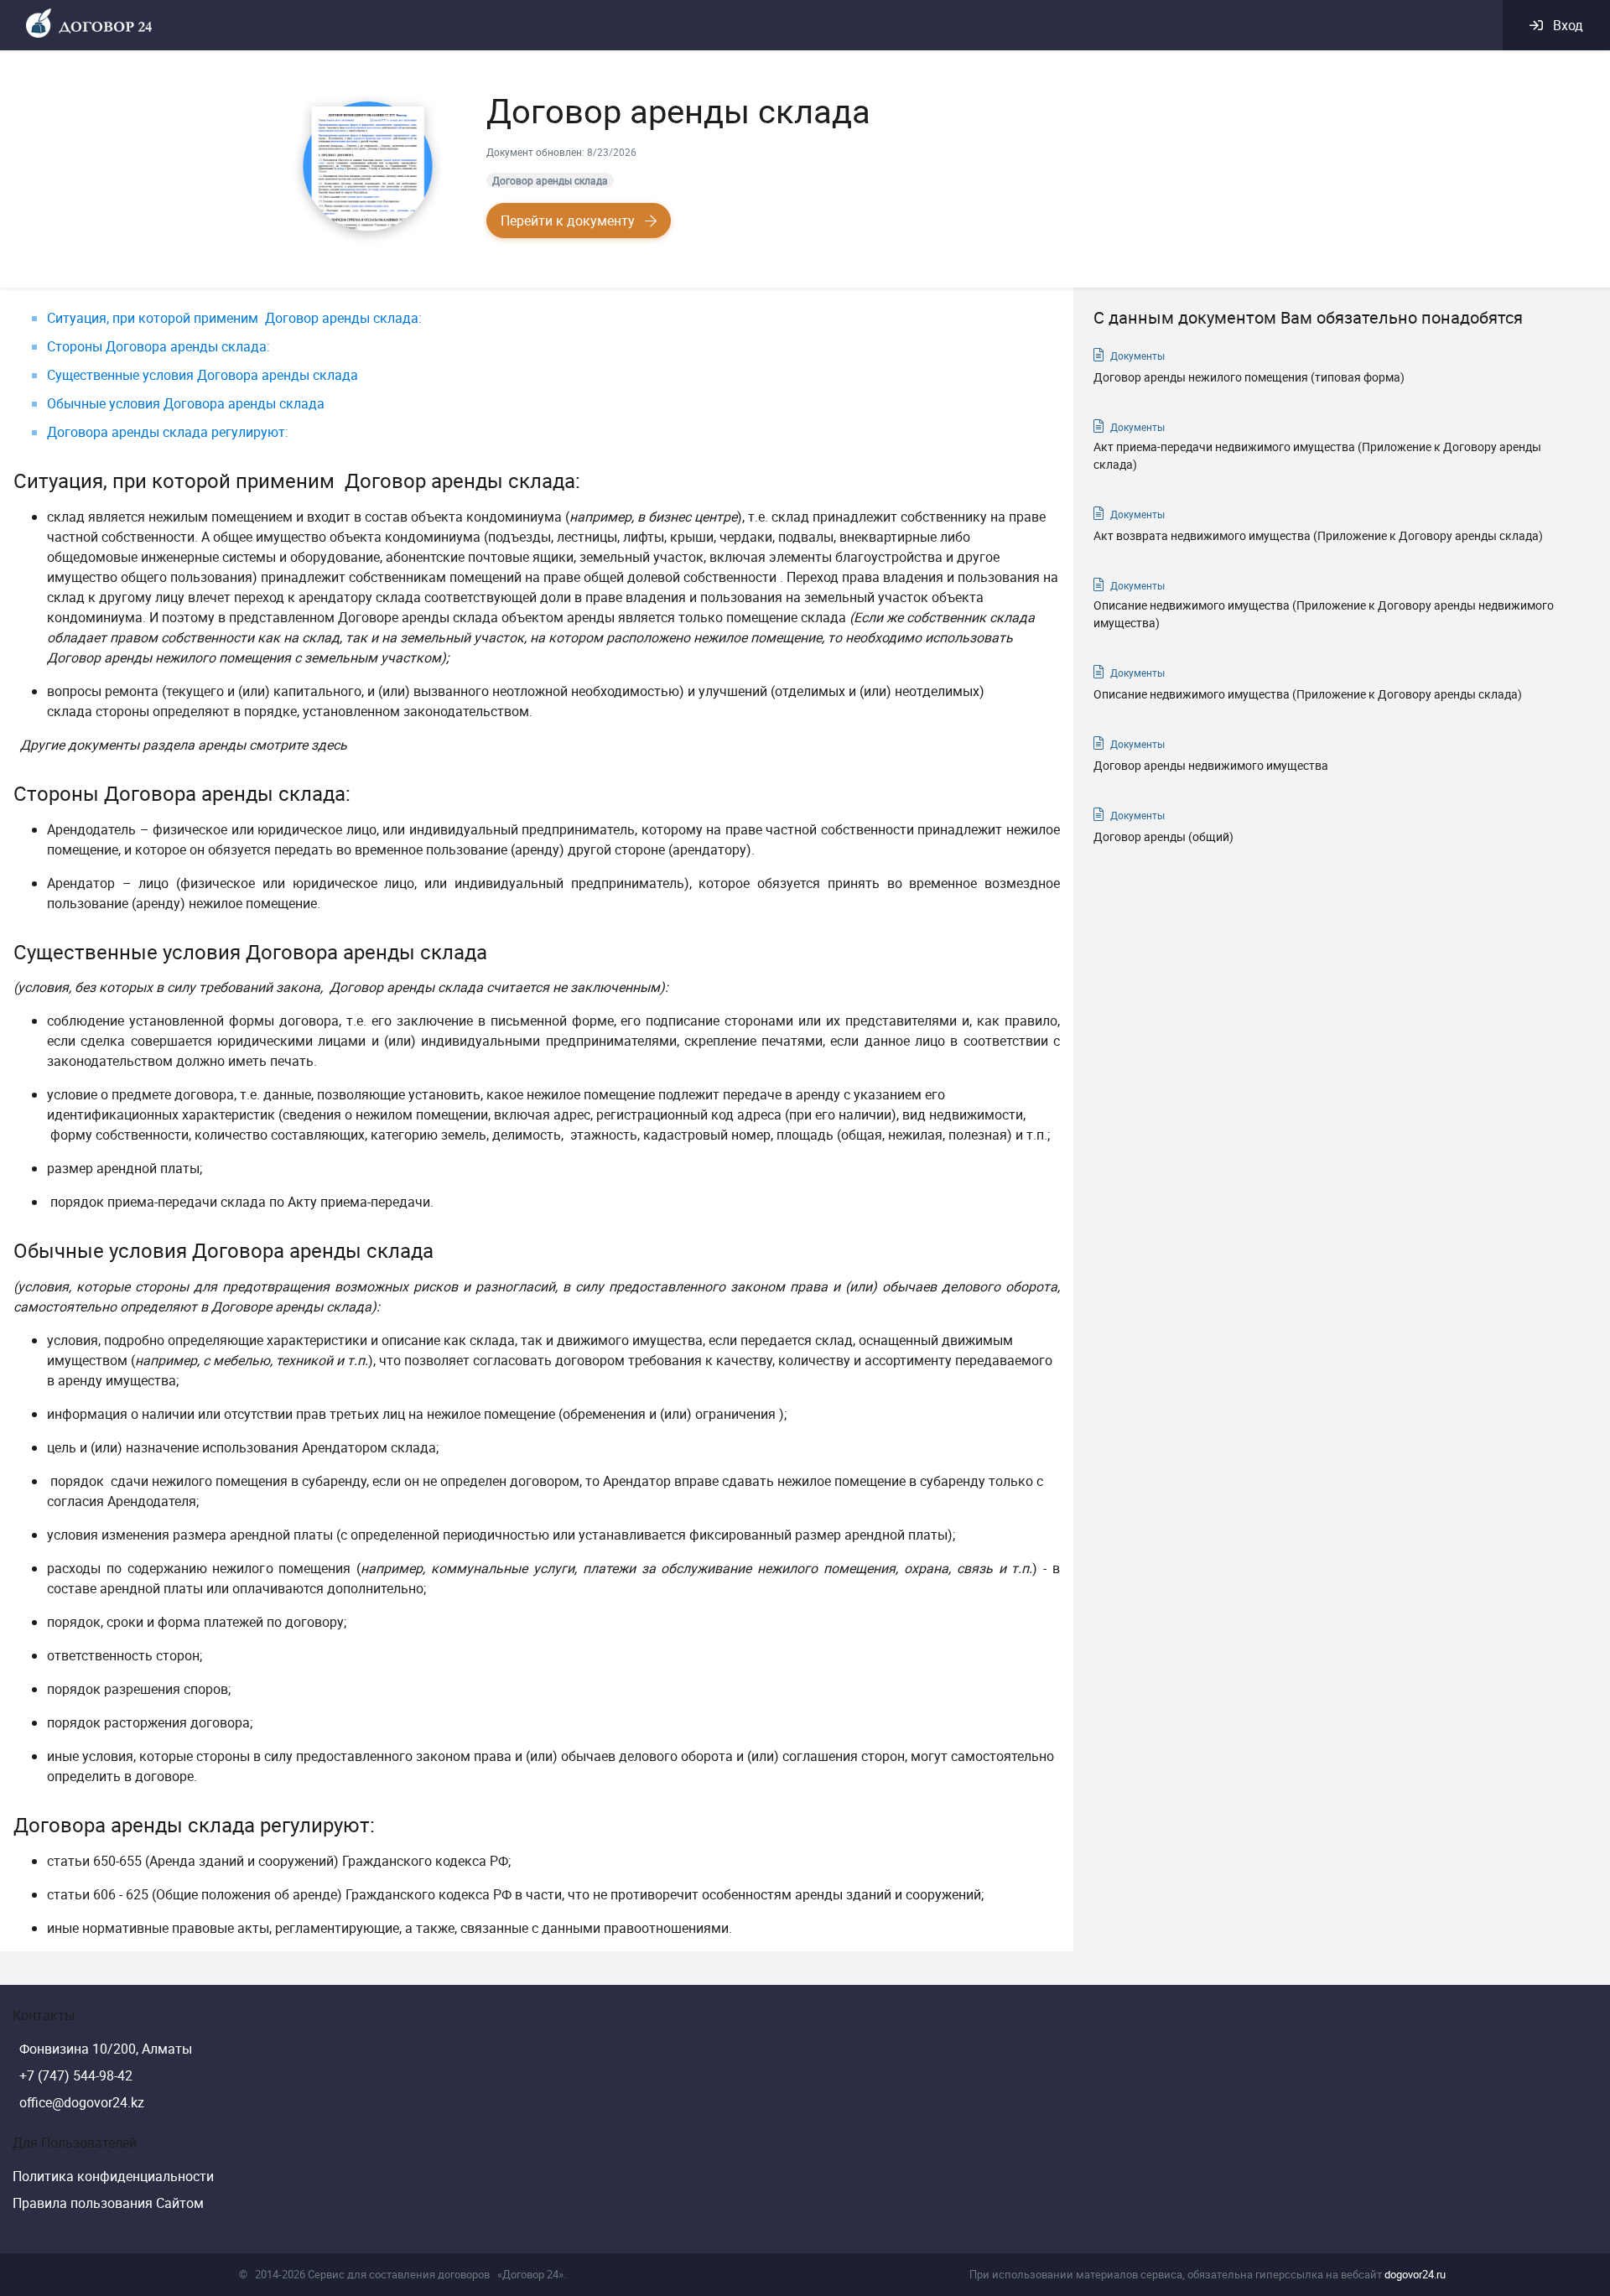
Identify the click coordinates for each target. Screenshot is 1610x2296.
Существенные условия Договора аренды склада (203, 375)
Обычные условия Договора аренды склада (186, 403)
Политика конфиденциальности (113, 2176)
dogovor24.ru (1415, 2274)
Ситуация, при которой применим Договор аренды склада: (236, 318)
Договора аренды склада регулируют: (168, 432)
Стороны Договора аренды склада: (158, 346)
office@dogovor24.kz (82, 2102)
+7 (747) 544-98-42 (76, 2075)
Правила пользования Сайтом (108, 2203)
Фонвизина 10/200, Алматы (106, 2049)
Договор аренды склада (550, 180)
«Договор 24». (532, 2274)
